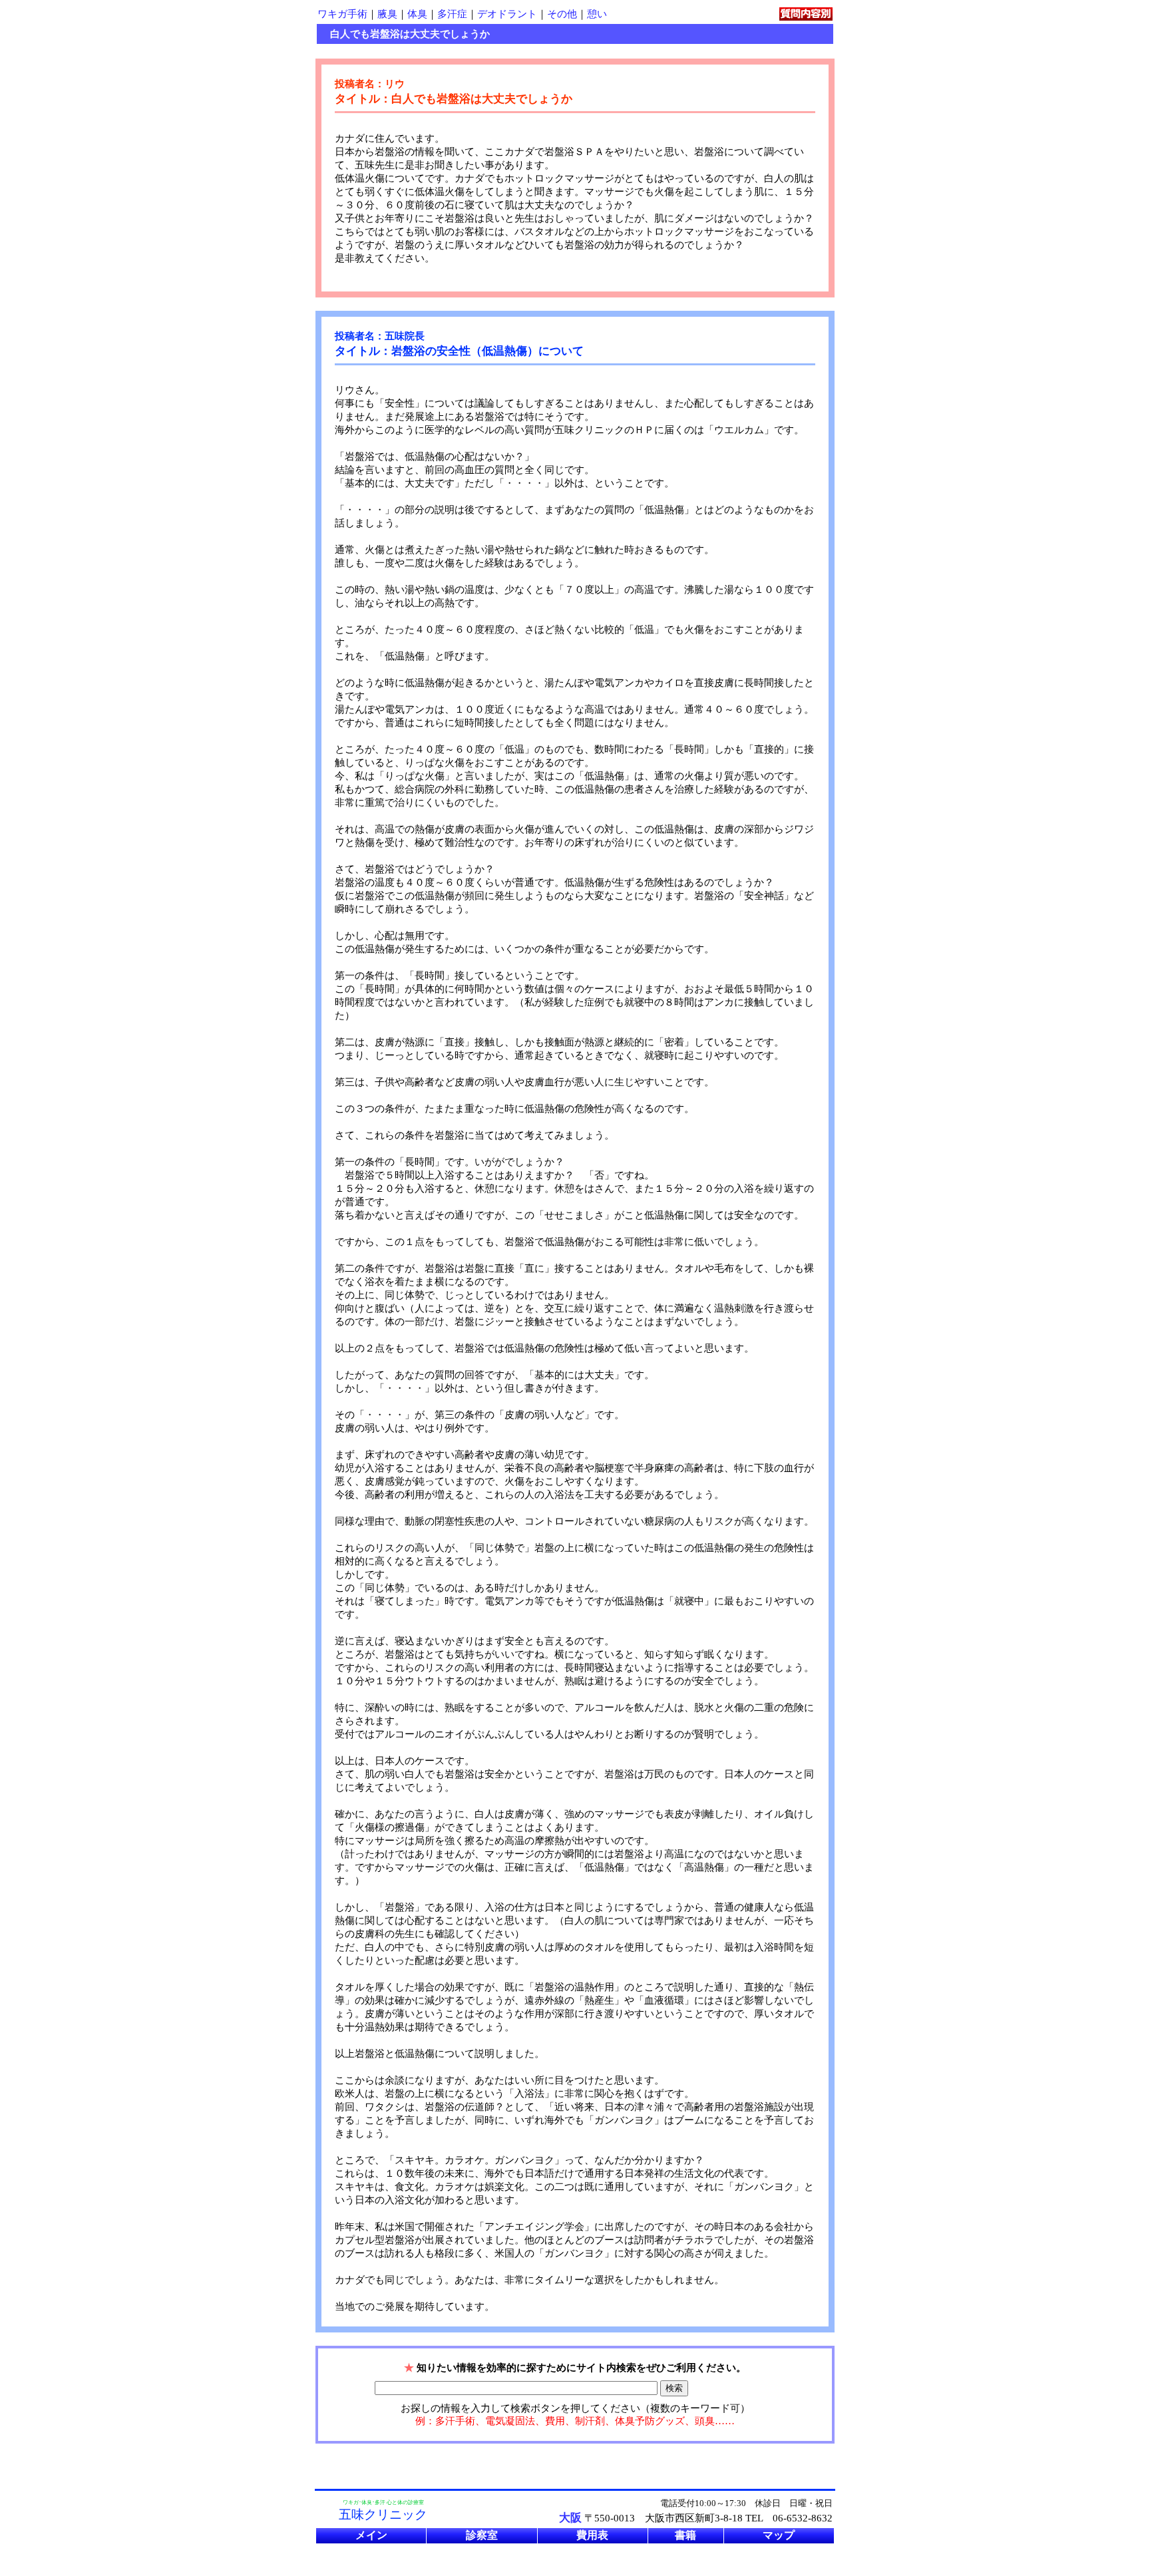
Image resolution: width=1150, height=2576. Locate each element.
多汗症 (452, 14)
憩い (597, 14)
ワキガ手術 (342, 14)
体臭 (417, 14)
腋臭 (387, 14)
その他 (562, 14)
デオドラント (507, 14)
